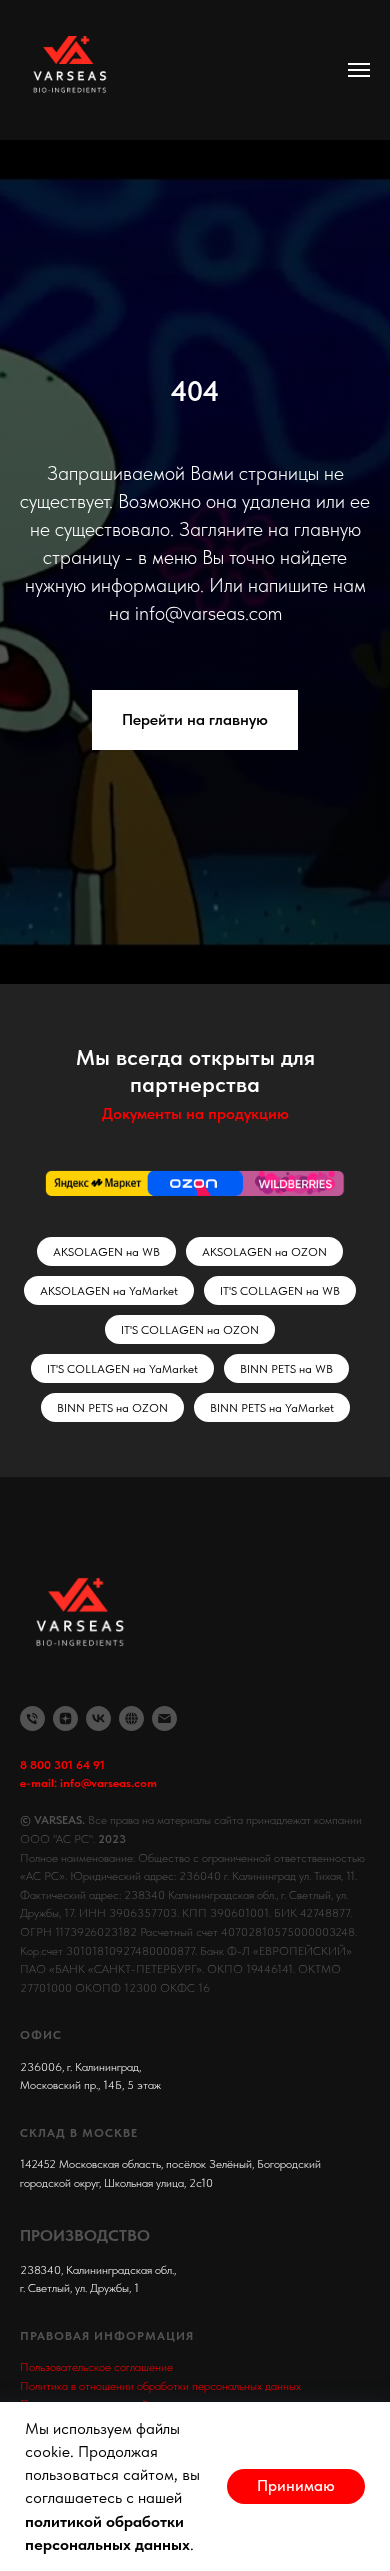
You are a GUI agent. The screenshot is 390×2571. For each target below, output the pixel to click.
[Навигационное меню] (359, 70)
